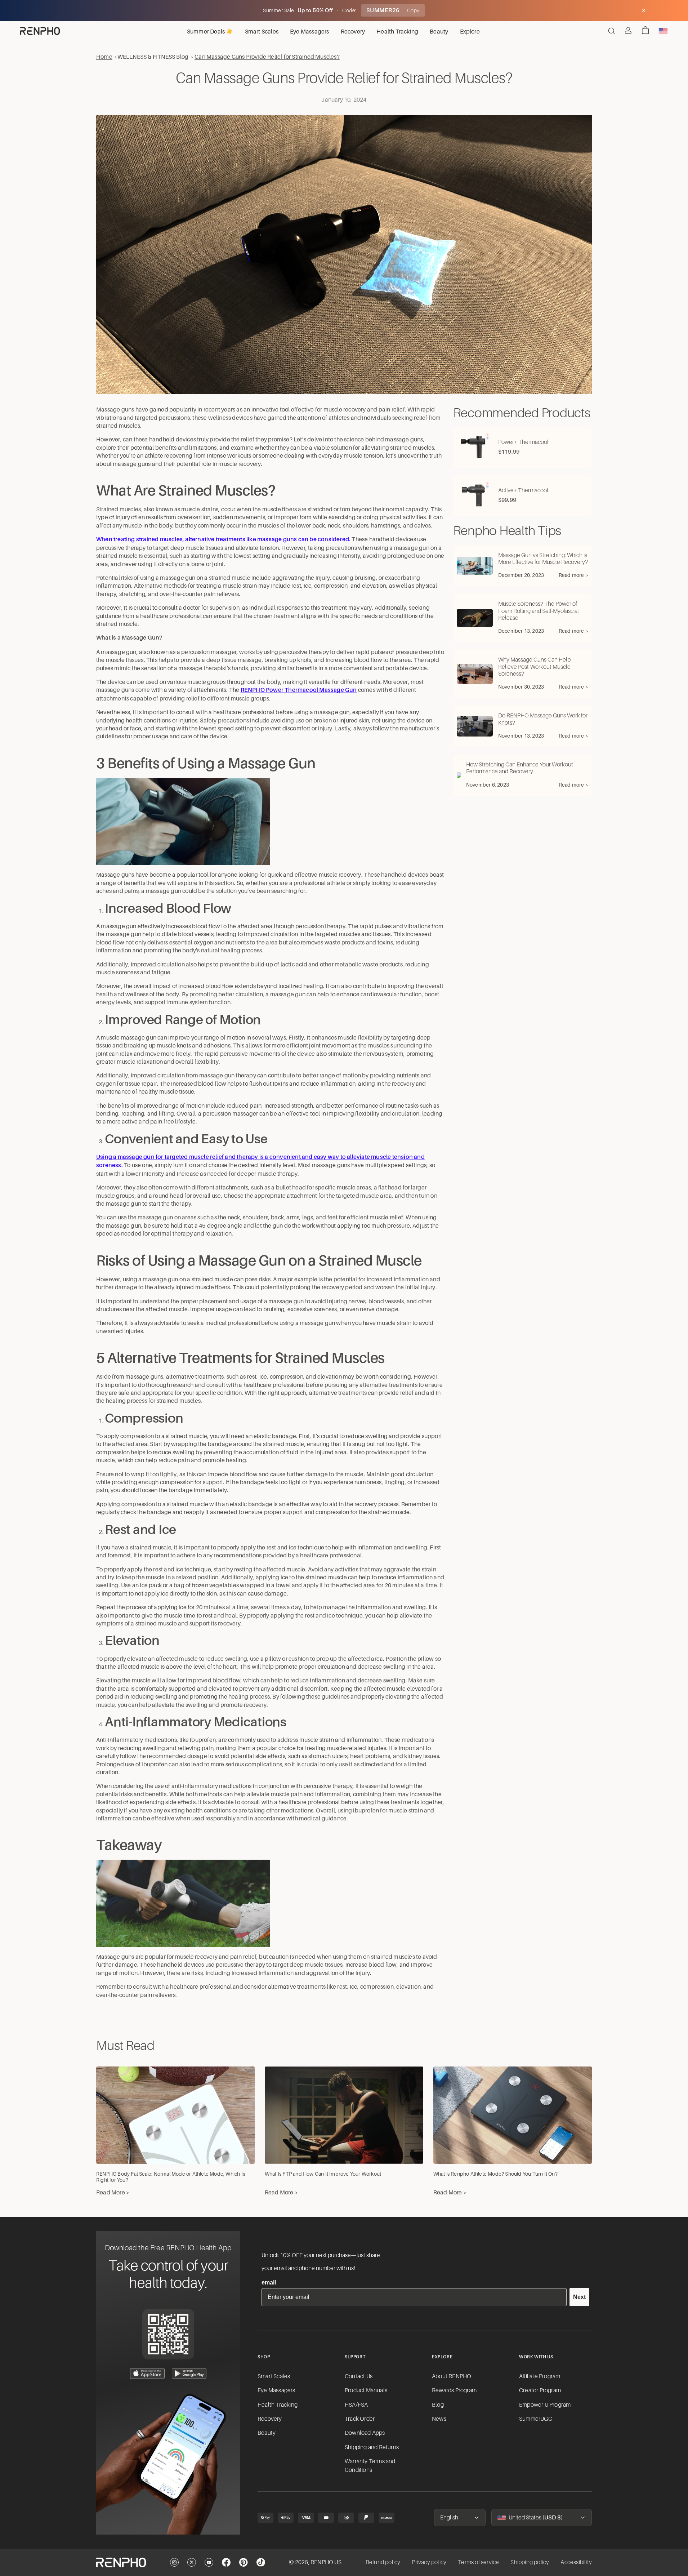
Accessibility (576, 2562)
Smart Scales (274, 2376)
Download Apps (365, 2433)
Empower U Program (545, 2405)
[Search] (612, 31)
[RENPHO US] (40, 31)
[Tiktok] (261, 2562)
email (269, 2283)
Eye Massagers (276, 2390)
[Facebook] (226, 2562)
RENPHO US (326, 2562)
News (439, 2419)
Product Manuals (366, 2390)
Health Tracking (278, 2405)
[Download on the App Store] (147, 2373)
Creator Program (540, 2390)
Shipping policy (530, 2562)
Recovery (270, 2419)
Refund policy (383, 2562)
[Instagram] (174, 2562)
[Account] (628, 30)
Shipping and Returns (372, 2447)
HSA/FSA (356, 2405)
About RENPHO (452, 2376)
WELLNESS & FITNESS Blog (153, 57)
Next (579, 2297)
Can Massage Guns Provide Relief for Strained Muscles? (267, 57)
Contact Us (359, 2376)
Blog (438, 2405)
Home (104, 57)
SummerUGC (536, 2419)
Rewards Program (454, 2390)
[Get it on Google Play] (189, 2373)
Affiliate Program (540, 2376)
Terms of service (478, 2562)
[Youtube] (209, 2562)
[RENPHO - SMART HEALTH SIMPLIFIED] (121, 2563)
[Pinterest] (244, 2562)
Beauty (267, 2433)
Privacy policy (429, 2562)
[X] (192, 2562)
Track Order (360, 2419)
